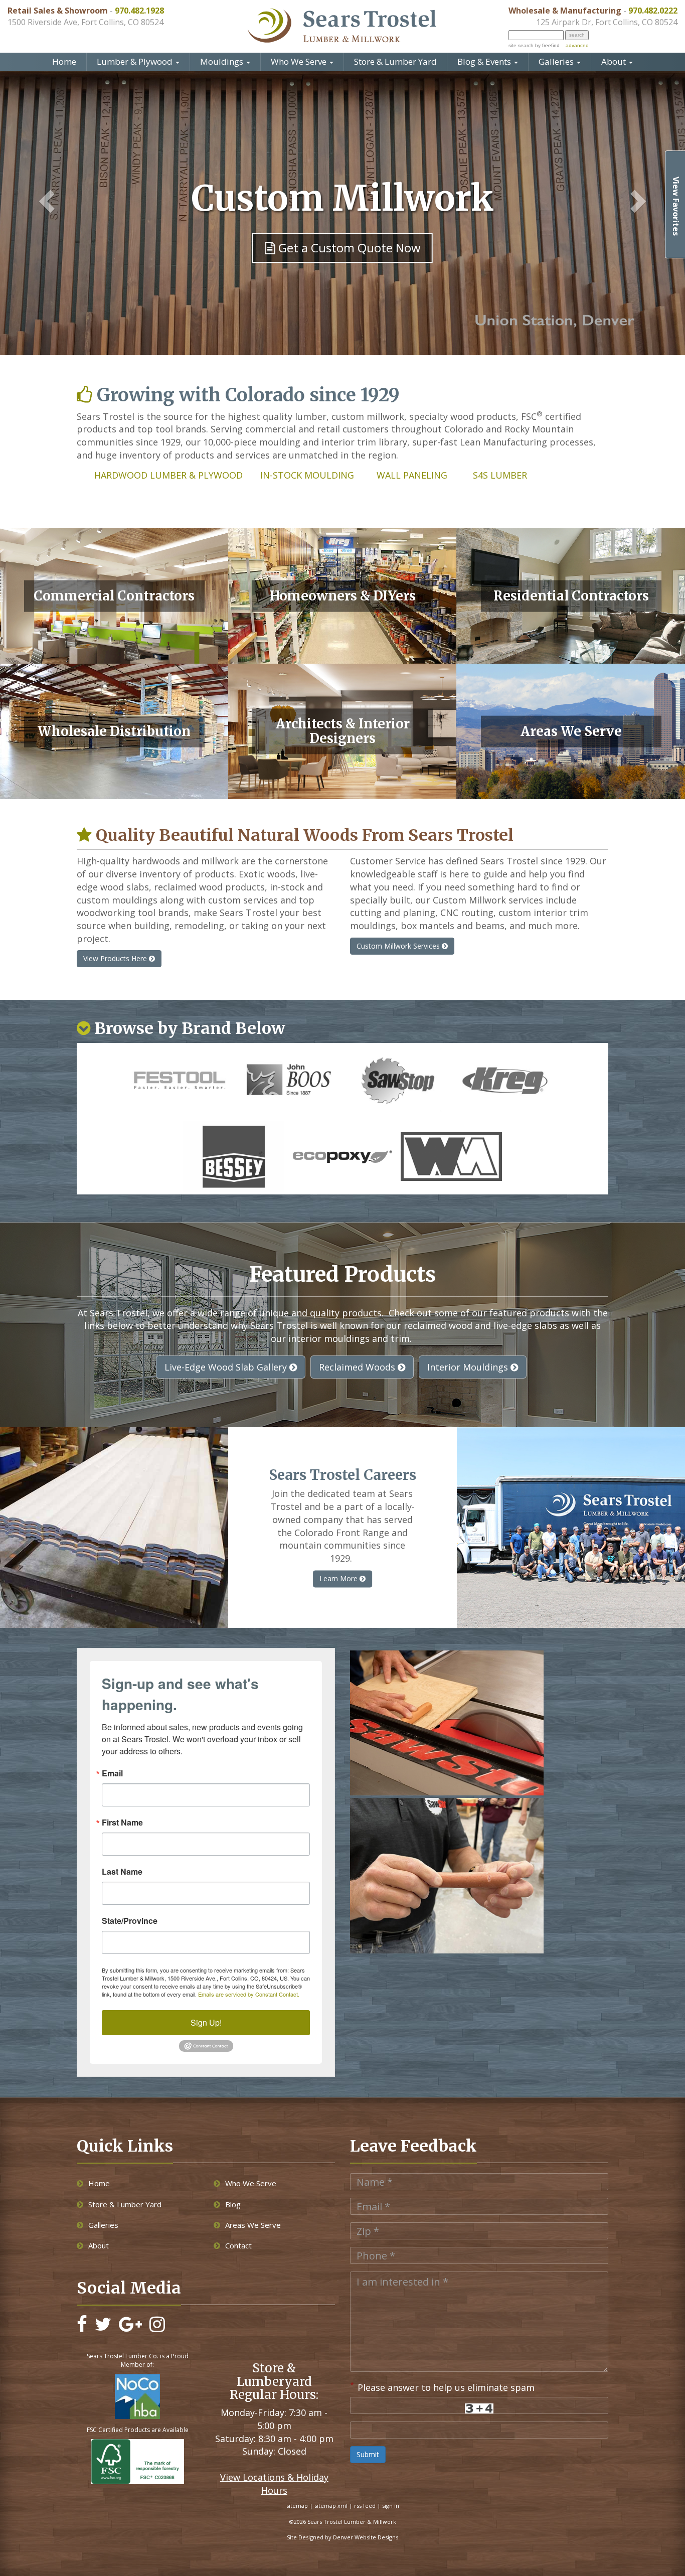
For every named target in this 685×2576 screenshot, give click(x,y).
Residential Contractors (571, 596)
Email (112, 1773)
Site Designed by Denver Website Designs (342, 2537)
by (547, 45)
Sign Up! (206, 2022)
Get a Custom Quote (348, 248)
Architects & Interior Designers (343, 731)
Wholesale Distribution (114, 731)
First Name (122, 1823)
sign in (391, 2506)
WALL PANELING (412, 475)
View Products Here (116, 958)
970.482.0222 (653, 11)
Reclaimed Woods (358, 1367)
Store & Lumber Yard (395, 61)
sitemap (297, 2506)
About (615, 61)
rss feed (365, 2506)
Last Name (122, 1872)
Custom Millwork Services (399, 946)
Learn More (339, 1578)
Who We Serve (300, 61)
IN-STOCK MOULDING (308, 475)
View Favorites (676, 206)
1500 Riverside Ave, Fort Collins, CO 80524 (85, 22)
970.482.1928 (139, 11)
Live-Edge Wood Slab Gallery (227, 1367)
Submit (368, 2454)
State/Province (130, 1921)
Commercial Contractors (114, 596)
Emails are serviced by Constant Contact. (249, 1994)
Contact (238, 2245)
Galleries (557, 61)
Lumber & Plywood (136, 61)
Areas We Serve (571, 731)
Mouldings (223, 61)
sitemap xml (331, 2506)
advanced (577, 45)
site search (521, 45)
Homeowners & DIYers (342, 596)
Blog (233, 2204)
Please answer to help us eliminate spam (442, 2386)
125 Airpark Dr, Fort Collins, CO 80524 (607, 22)
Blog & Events (485, 61)
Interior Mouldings (469, 1367)
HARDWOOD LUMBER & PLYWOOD (170, 475)
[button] (41, 202)
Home (64, 61)
